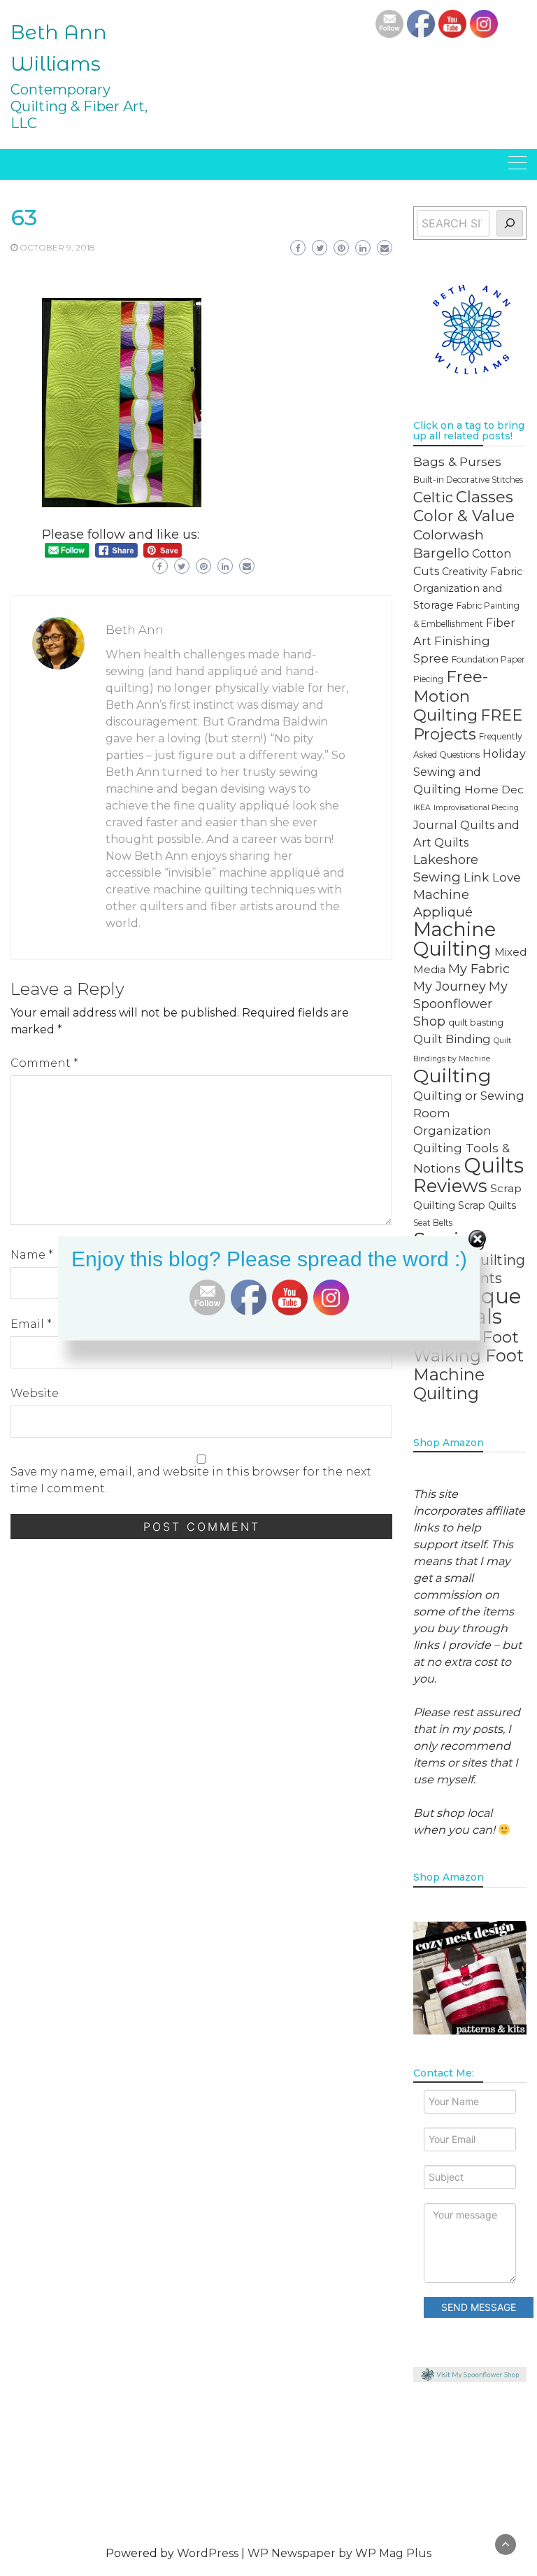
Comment (44, 1063)
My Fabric (479, 969)
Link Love (492, 877)
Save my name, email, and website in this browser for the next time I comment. (191, 1480)
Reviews (450, 1186)
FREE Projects (468, 724)
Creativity (465, 572)
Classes (485, 497)
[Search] (510, 223)
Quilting (452, 1076)
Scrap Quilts (487, 1205)
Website (35, 1393)
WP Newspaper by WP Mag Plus (339, 2553)
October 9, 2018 (57, 247)
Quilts (494, 1165)
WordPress (208, 2553)
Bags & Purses (457, 461)
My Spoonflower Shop (460, 1004)
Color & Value (464, 516)
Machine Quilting (454, 939)
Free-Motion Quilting (451, 696)
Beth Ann (135, 630)
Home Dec (494, 790)
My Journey (450, 986)
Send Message (479, 2307)
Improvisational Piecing (476, 808)
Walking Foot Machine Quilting (468, 1374)
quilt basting (476, 1022)
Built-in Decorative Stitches (468, 480)
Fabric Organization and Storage (468, 588)
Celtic (433, 497)
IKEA (422, 808)
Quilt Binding (452, 1039)
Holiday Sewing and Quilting (470, 771)
